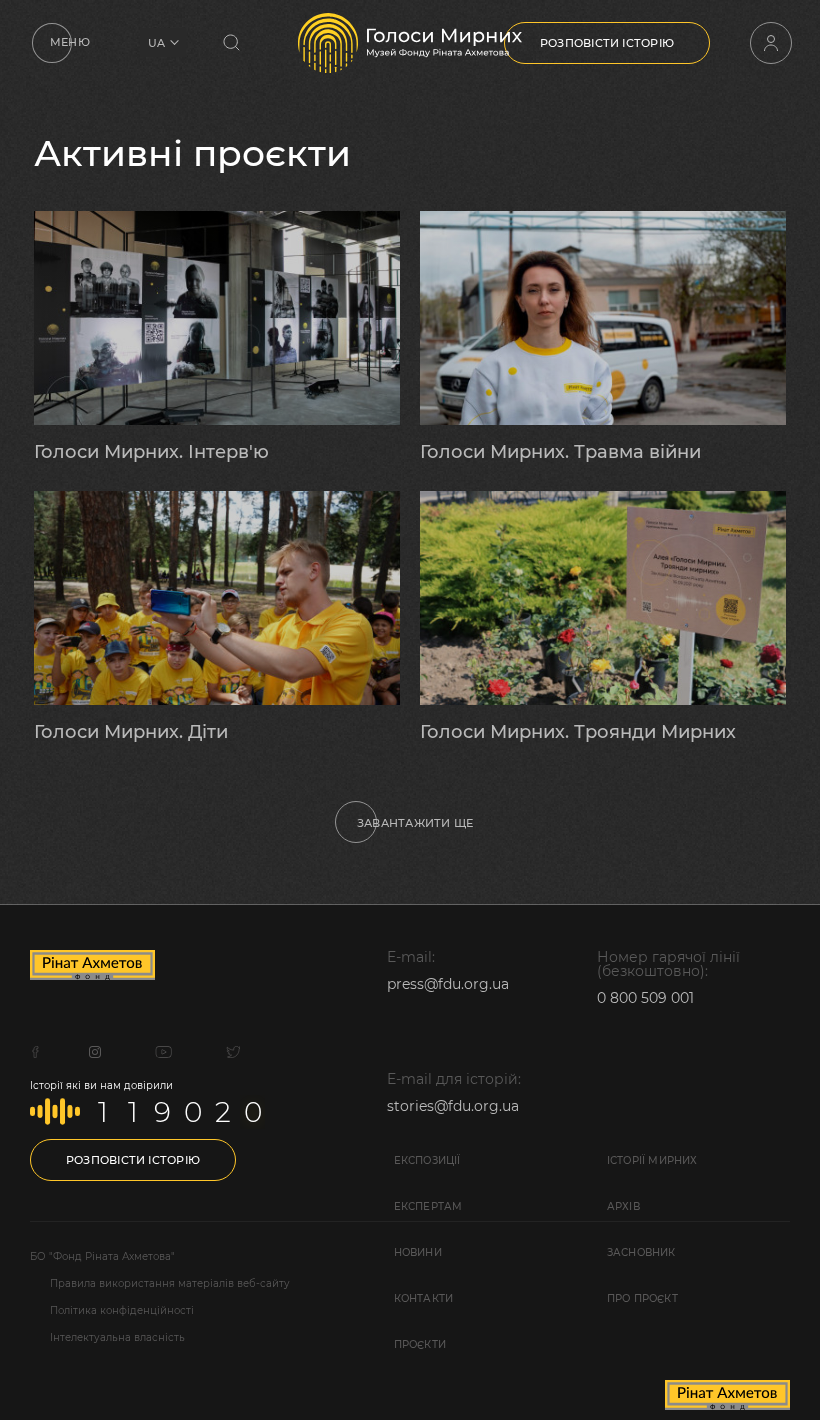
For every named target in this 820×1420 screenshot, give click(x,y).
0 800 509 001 (645, 998)
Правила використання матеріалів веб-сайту (170, 1284)
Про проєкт (642, 1298)
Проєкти (420, 1344)
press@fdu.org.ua (448, 984)
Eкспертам (428, 1206)
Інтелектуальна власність (117, 1338)
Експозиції (427, 1160)
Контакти (424, 1298)
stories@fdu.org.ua (453, 1106)
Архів (623, 1206)
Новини (418, 1252)
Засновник (641, 1252)
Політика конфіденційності (122, 1311)
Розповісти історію (607, 43)
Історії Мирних (652, 1160)
